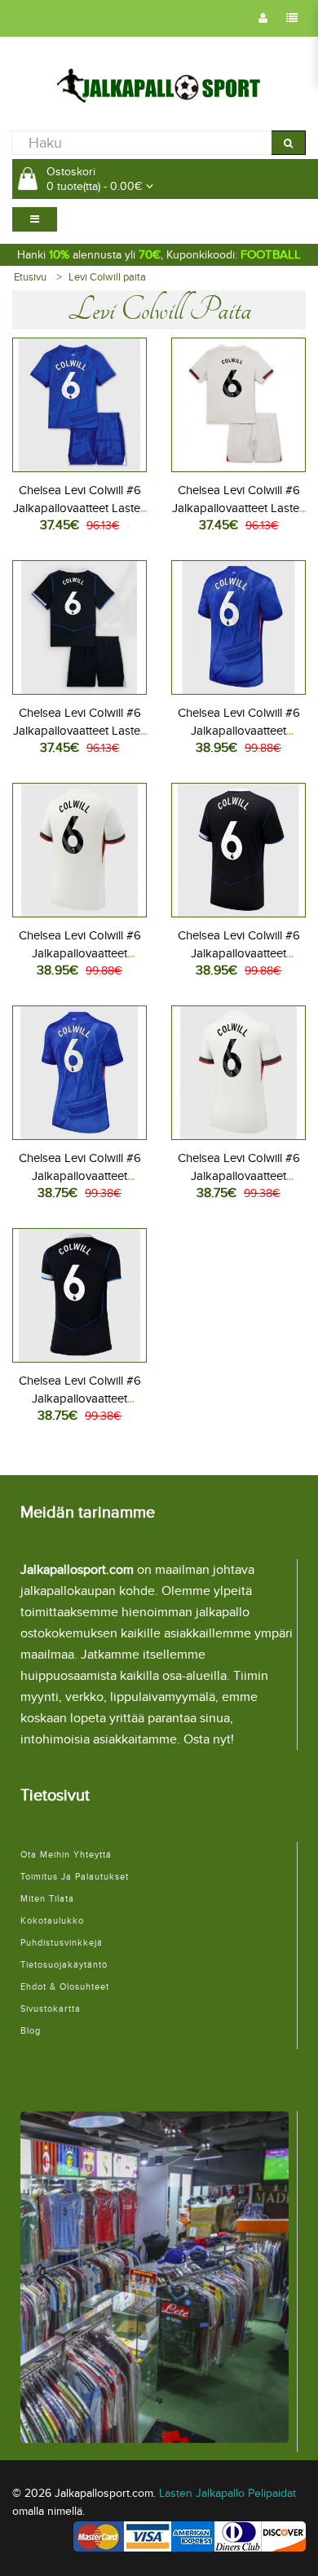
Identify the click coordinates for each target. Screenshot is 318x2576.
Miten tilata (47, 1899)
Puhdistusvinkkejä (62, 1943)
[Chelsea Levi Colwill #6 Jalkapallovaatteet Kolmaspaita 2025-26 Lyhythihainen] (238, 848)
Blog (31, 2031)
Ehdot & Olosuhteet (65, 1987)
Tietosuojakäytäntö (64, 1965)
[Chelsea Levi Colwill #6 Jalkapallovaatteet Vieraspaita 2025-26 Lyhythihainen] (79, 848)
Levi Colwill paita (107, 277)
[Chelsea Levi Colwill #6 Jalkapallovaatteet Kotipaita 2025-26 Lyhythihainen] (238, 625)
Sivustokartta (51, 2009)
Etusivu (30, 277)
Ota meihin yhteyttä (66, 1855)
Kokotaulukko (52, 1921)
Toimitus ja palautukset (75, 1877)
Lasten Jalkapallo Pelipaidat (227, 2493)
